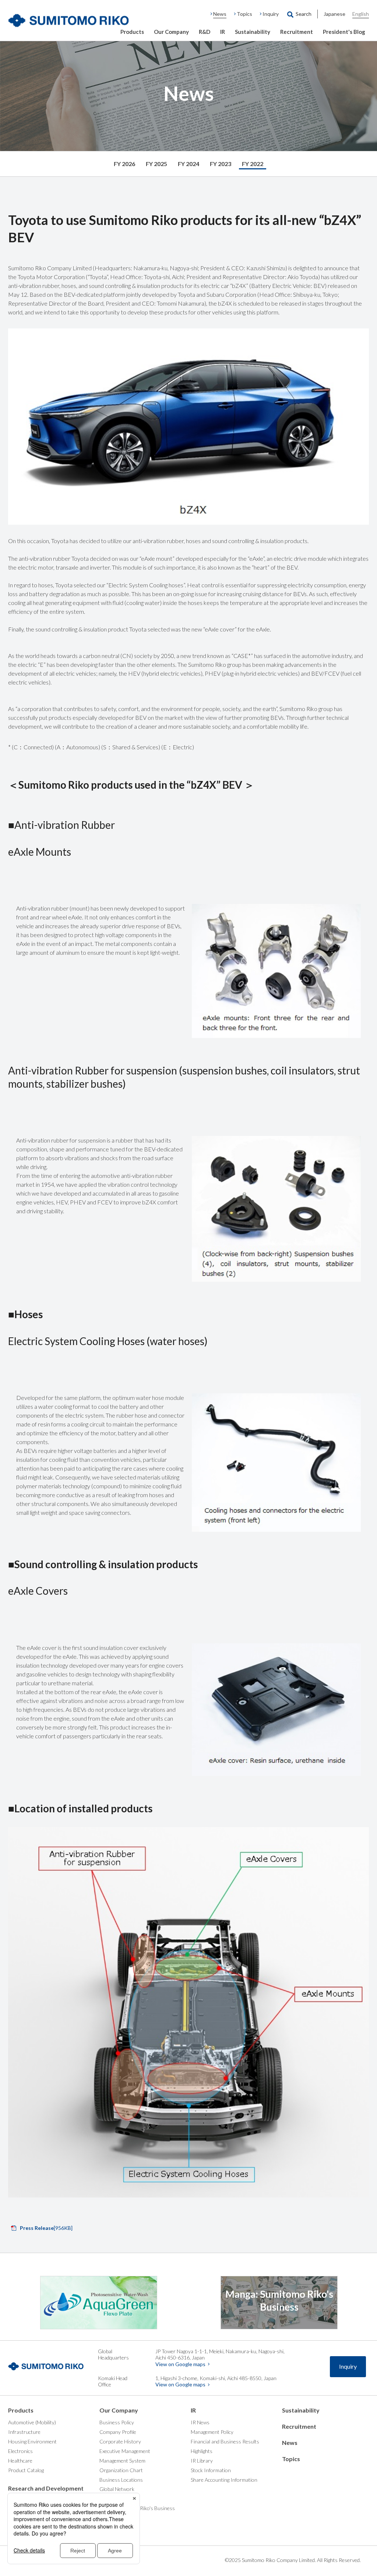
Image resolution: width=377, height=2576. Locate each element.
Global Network (117, 2489)
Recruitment (297, 32)
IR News (200, 2422)
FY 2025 (156, 164)
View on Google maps (180, 2364)
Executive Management (125, 2451)
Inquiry (271, 14)
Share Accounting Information (224, 2480)
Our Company (171, 32)
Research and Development (46, 2488)
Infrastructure (24, 2432)
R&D (205, 32)
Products (132, 32)
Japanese (334, 14)
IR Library (202, 2461)
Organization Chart (121, 2470)
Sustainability (253, 32)
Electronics (20, 2451)
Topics (244, 14)
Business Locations (121, 2480)
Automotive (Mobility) (32, 2422)
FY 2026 (124, 164)
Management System (122, 2461)
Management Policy (212, 2432)
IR (223, 32)
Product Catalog (26, 2470)
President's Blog (344, 32)
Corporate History (120, 2441)
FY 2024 (188, 164)
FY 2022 (253, 164)
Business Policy (117, 2422)
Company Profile (118, 2432)
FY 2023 (221, 164)
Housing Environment (32, 2441)
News (220, 14)
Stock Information (211, 2470)
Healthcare (20, 2461)
